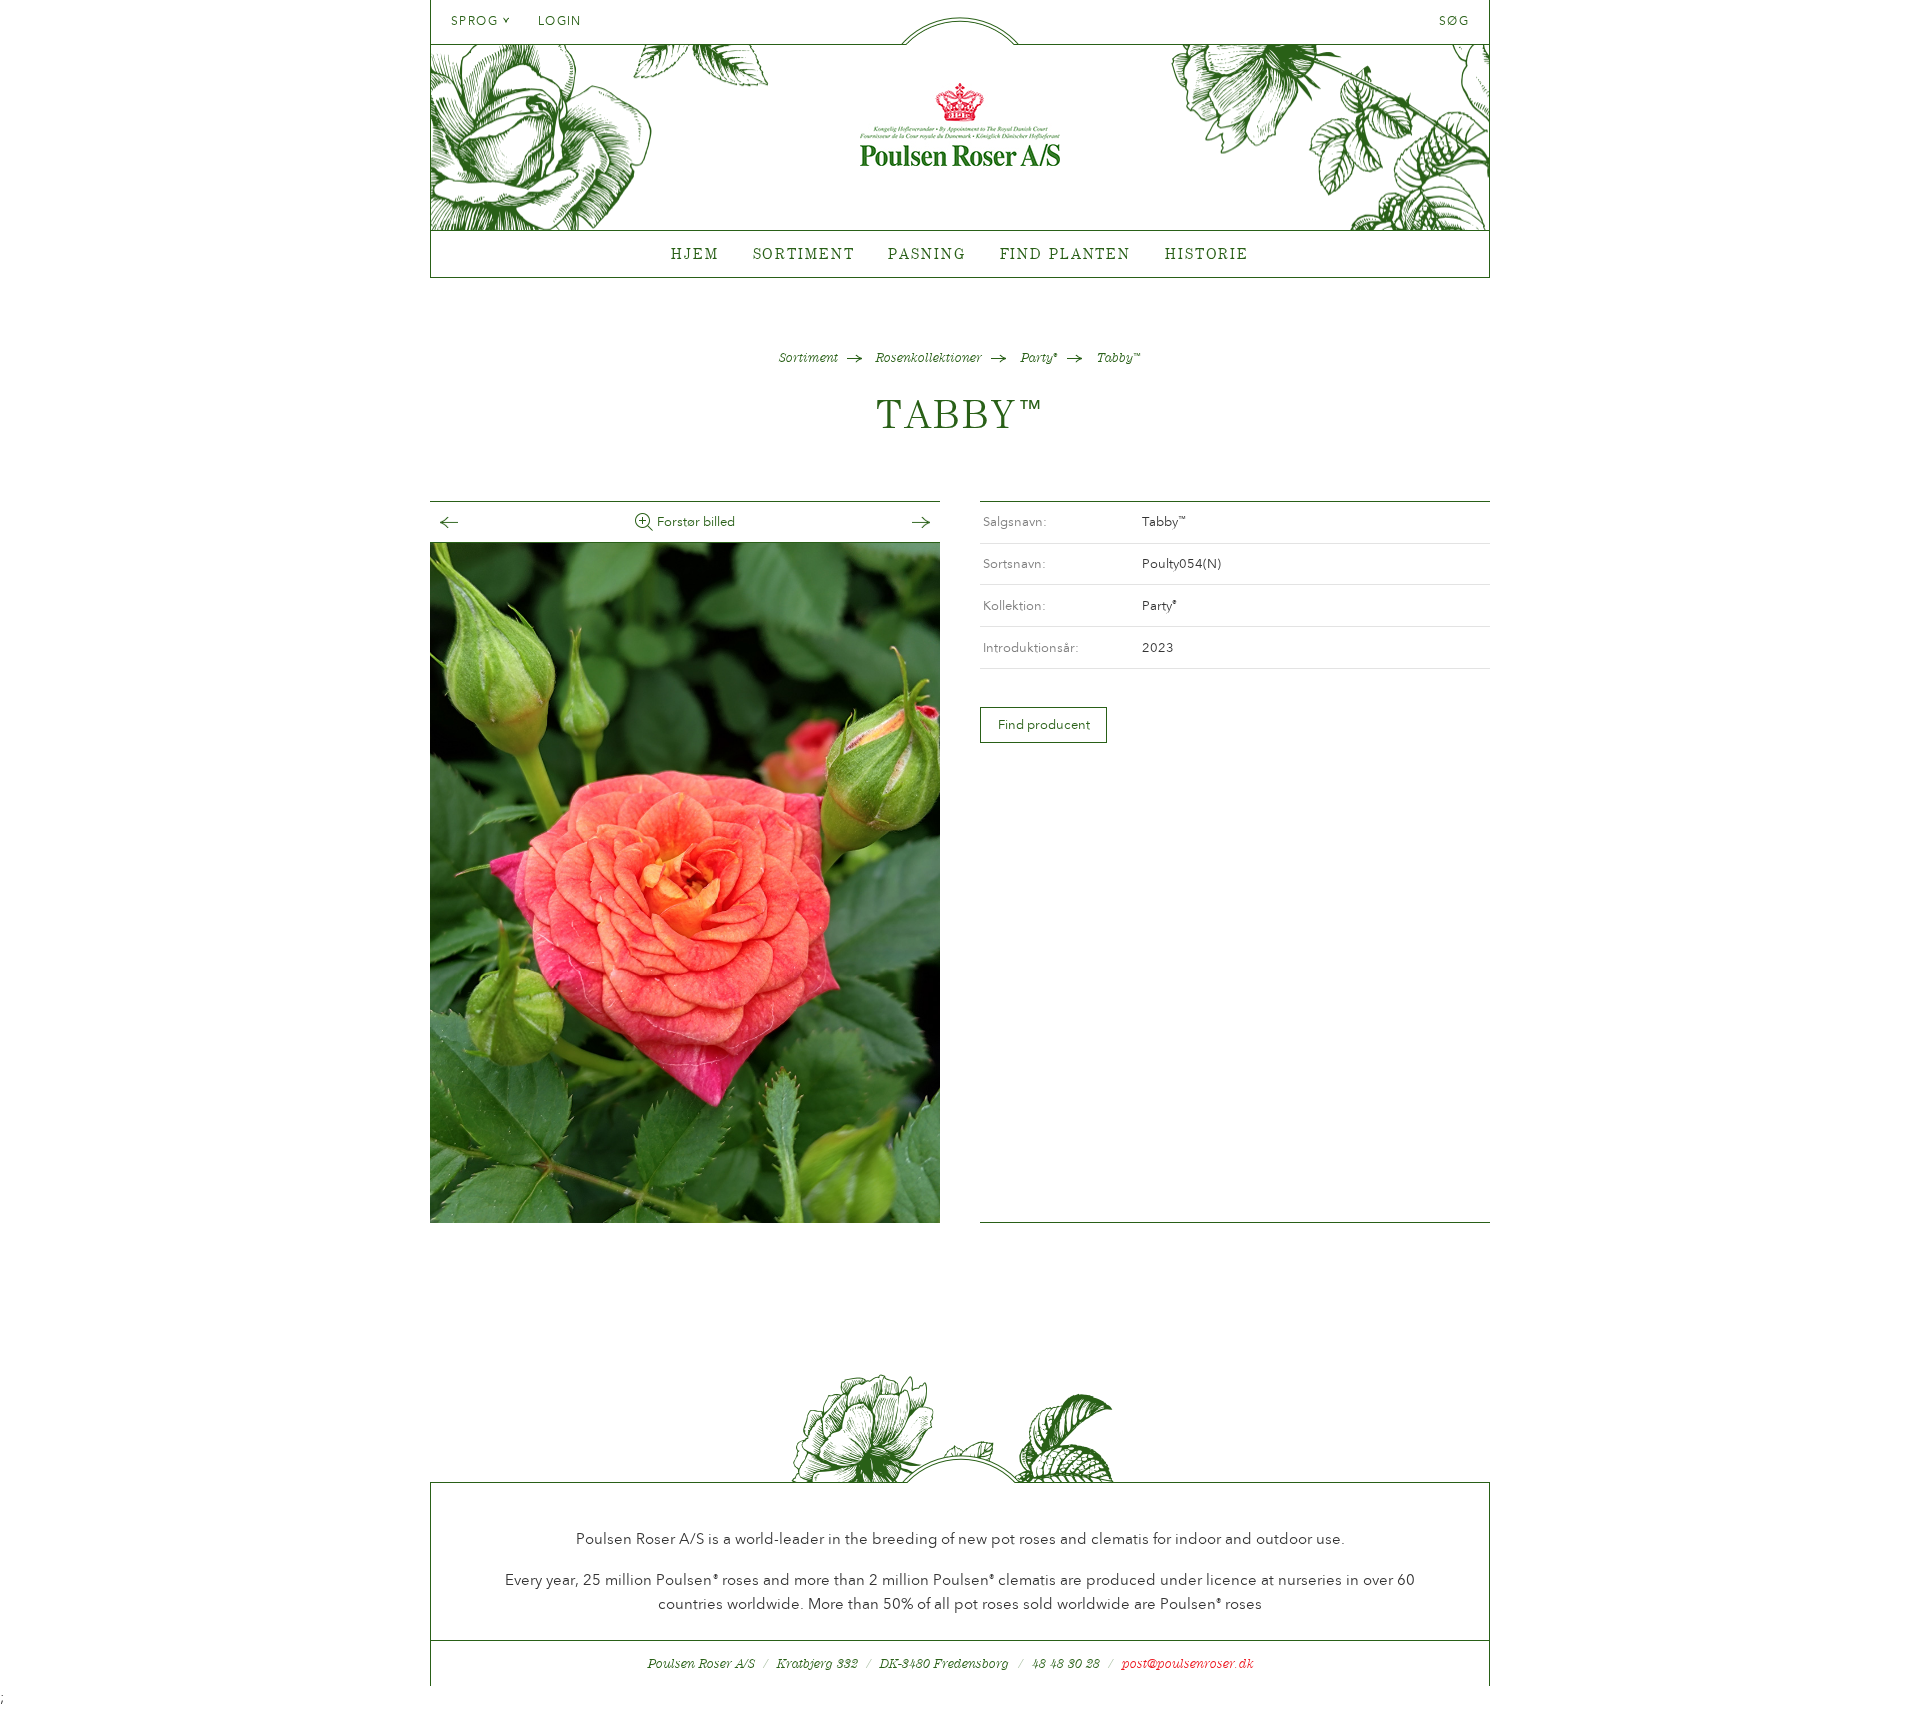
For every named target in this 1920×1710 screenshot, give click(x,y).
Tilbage (469, 522)
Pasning (926, 253)
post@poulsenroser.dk (1188, 1663)
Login (560, 21)
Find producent (1044, 724)
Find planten (1066, 253)
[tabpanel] (960, 254)
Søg (1454, 21)
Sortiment (804, 253)
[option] (685, 883)
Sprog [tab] (477, 21)
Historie (1207, 253)
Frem (901, 522)
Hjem (695, 253)
